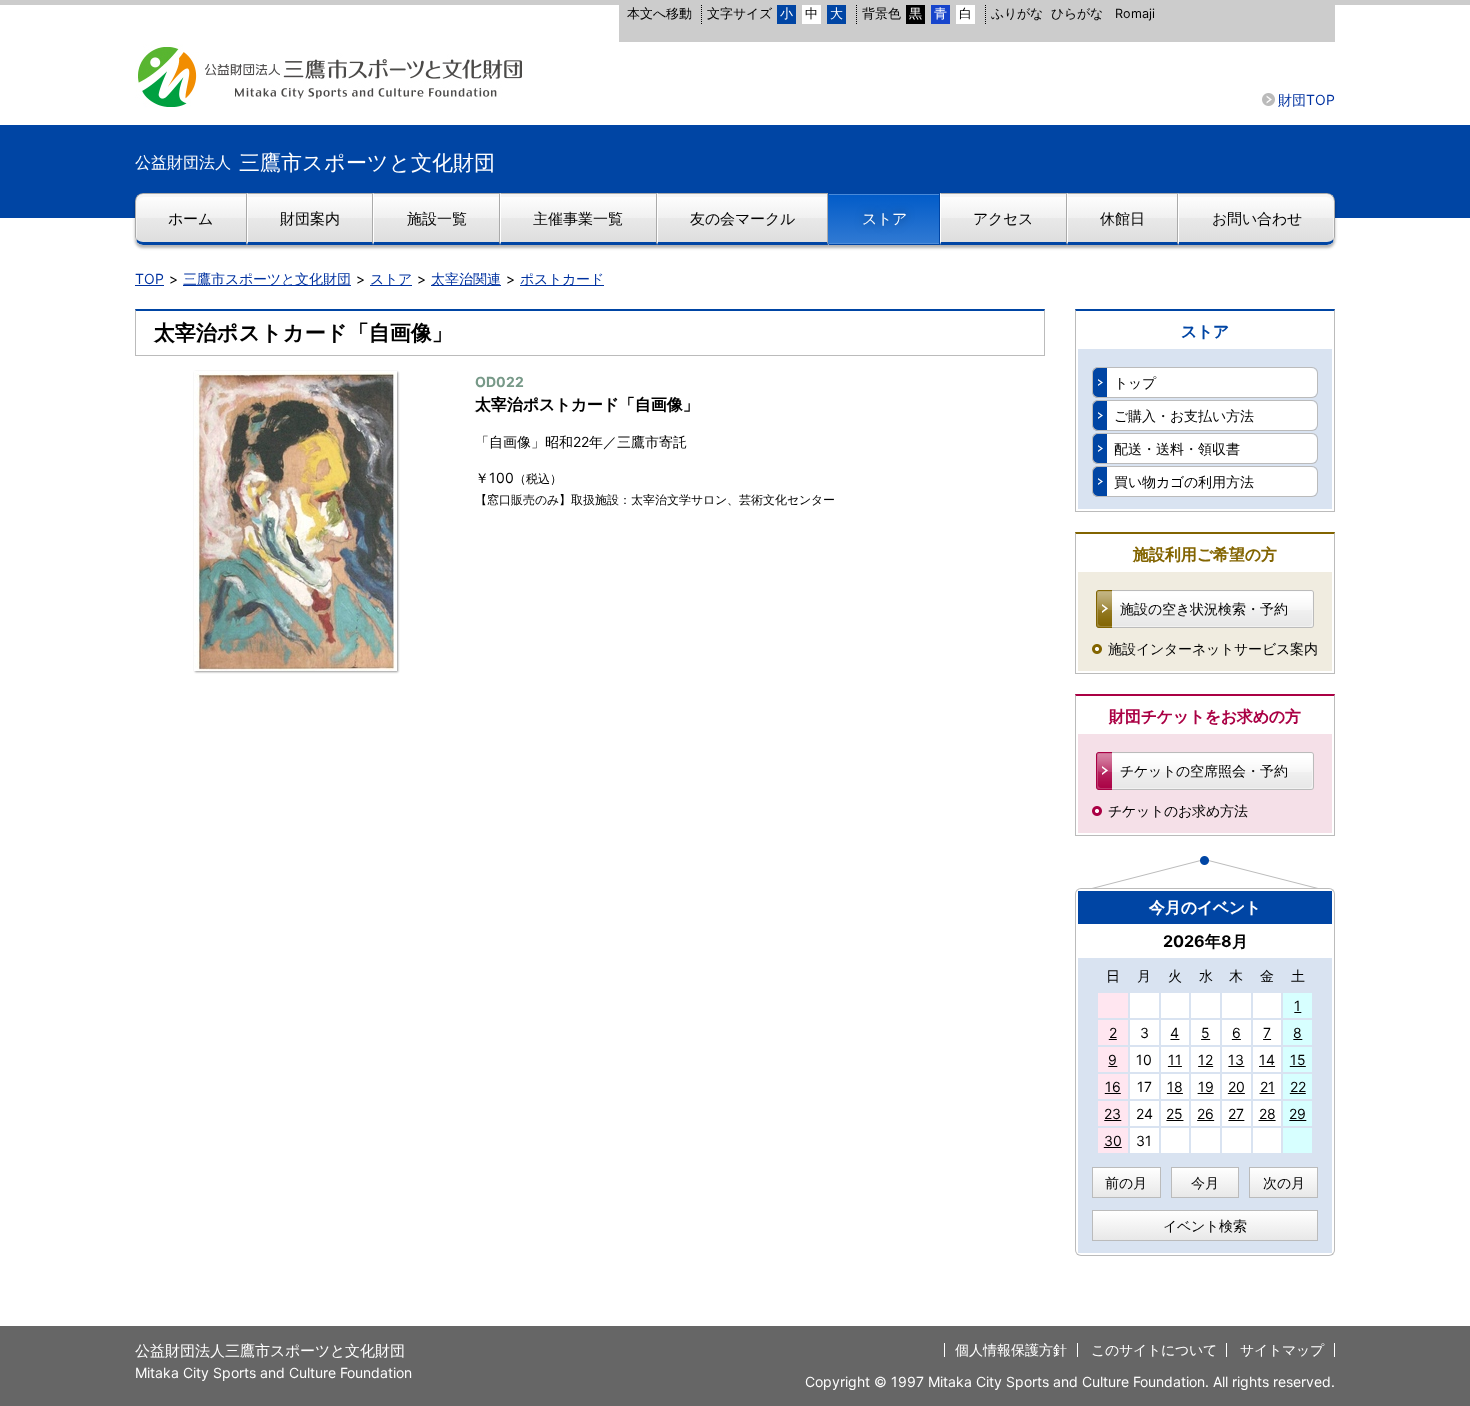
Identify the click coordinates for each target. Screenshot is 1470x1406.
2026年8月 (1205, 941)
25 (1174, 1113)
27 (1236, 1113)
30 (1113, 1140)
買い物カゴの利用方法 (1184, 481)
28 (1267, 1113)
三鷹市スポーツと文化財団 (267, 278)
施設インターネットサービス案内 (1213, 648)
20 (1236, 1086)
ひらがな (1077, 13)
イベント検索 (1205, 1225)
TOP (149, 278)
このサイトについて (1154, 1349)
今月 (1205, 1182)
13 (1236, 1059)
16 (1113, 1086)
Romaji (1135, 13)
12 (1205, 1059)
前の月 (1126, 1182)
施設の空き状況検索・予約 (1204, 608)
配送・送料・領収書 (1177, 448)
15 (1298, 1059)
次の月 (1284, 1182)
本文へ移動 (659, 13)
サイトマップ (1282, 1349)
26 (1205, 1113)
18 (1175, 1086)
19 (1206, 1086)
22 (1298, 1086)
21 (1267, 1086)
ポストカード (562, 278)
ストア (391, 278)
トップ (1135, 382)
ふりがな (1017, 13)
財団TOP (1306, 99)
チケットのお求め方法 (1178, 810)
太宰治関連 (466, 278)
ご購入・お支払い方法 (1184, 415)
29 (1297, 1113)
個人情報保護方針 (1011, 1349)
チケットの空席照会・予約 (1204, 770)
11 (1175, 1059)
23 (1112, 1113)
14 (1267, 1059)
